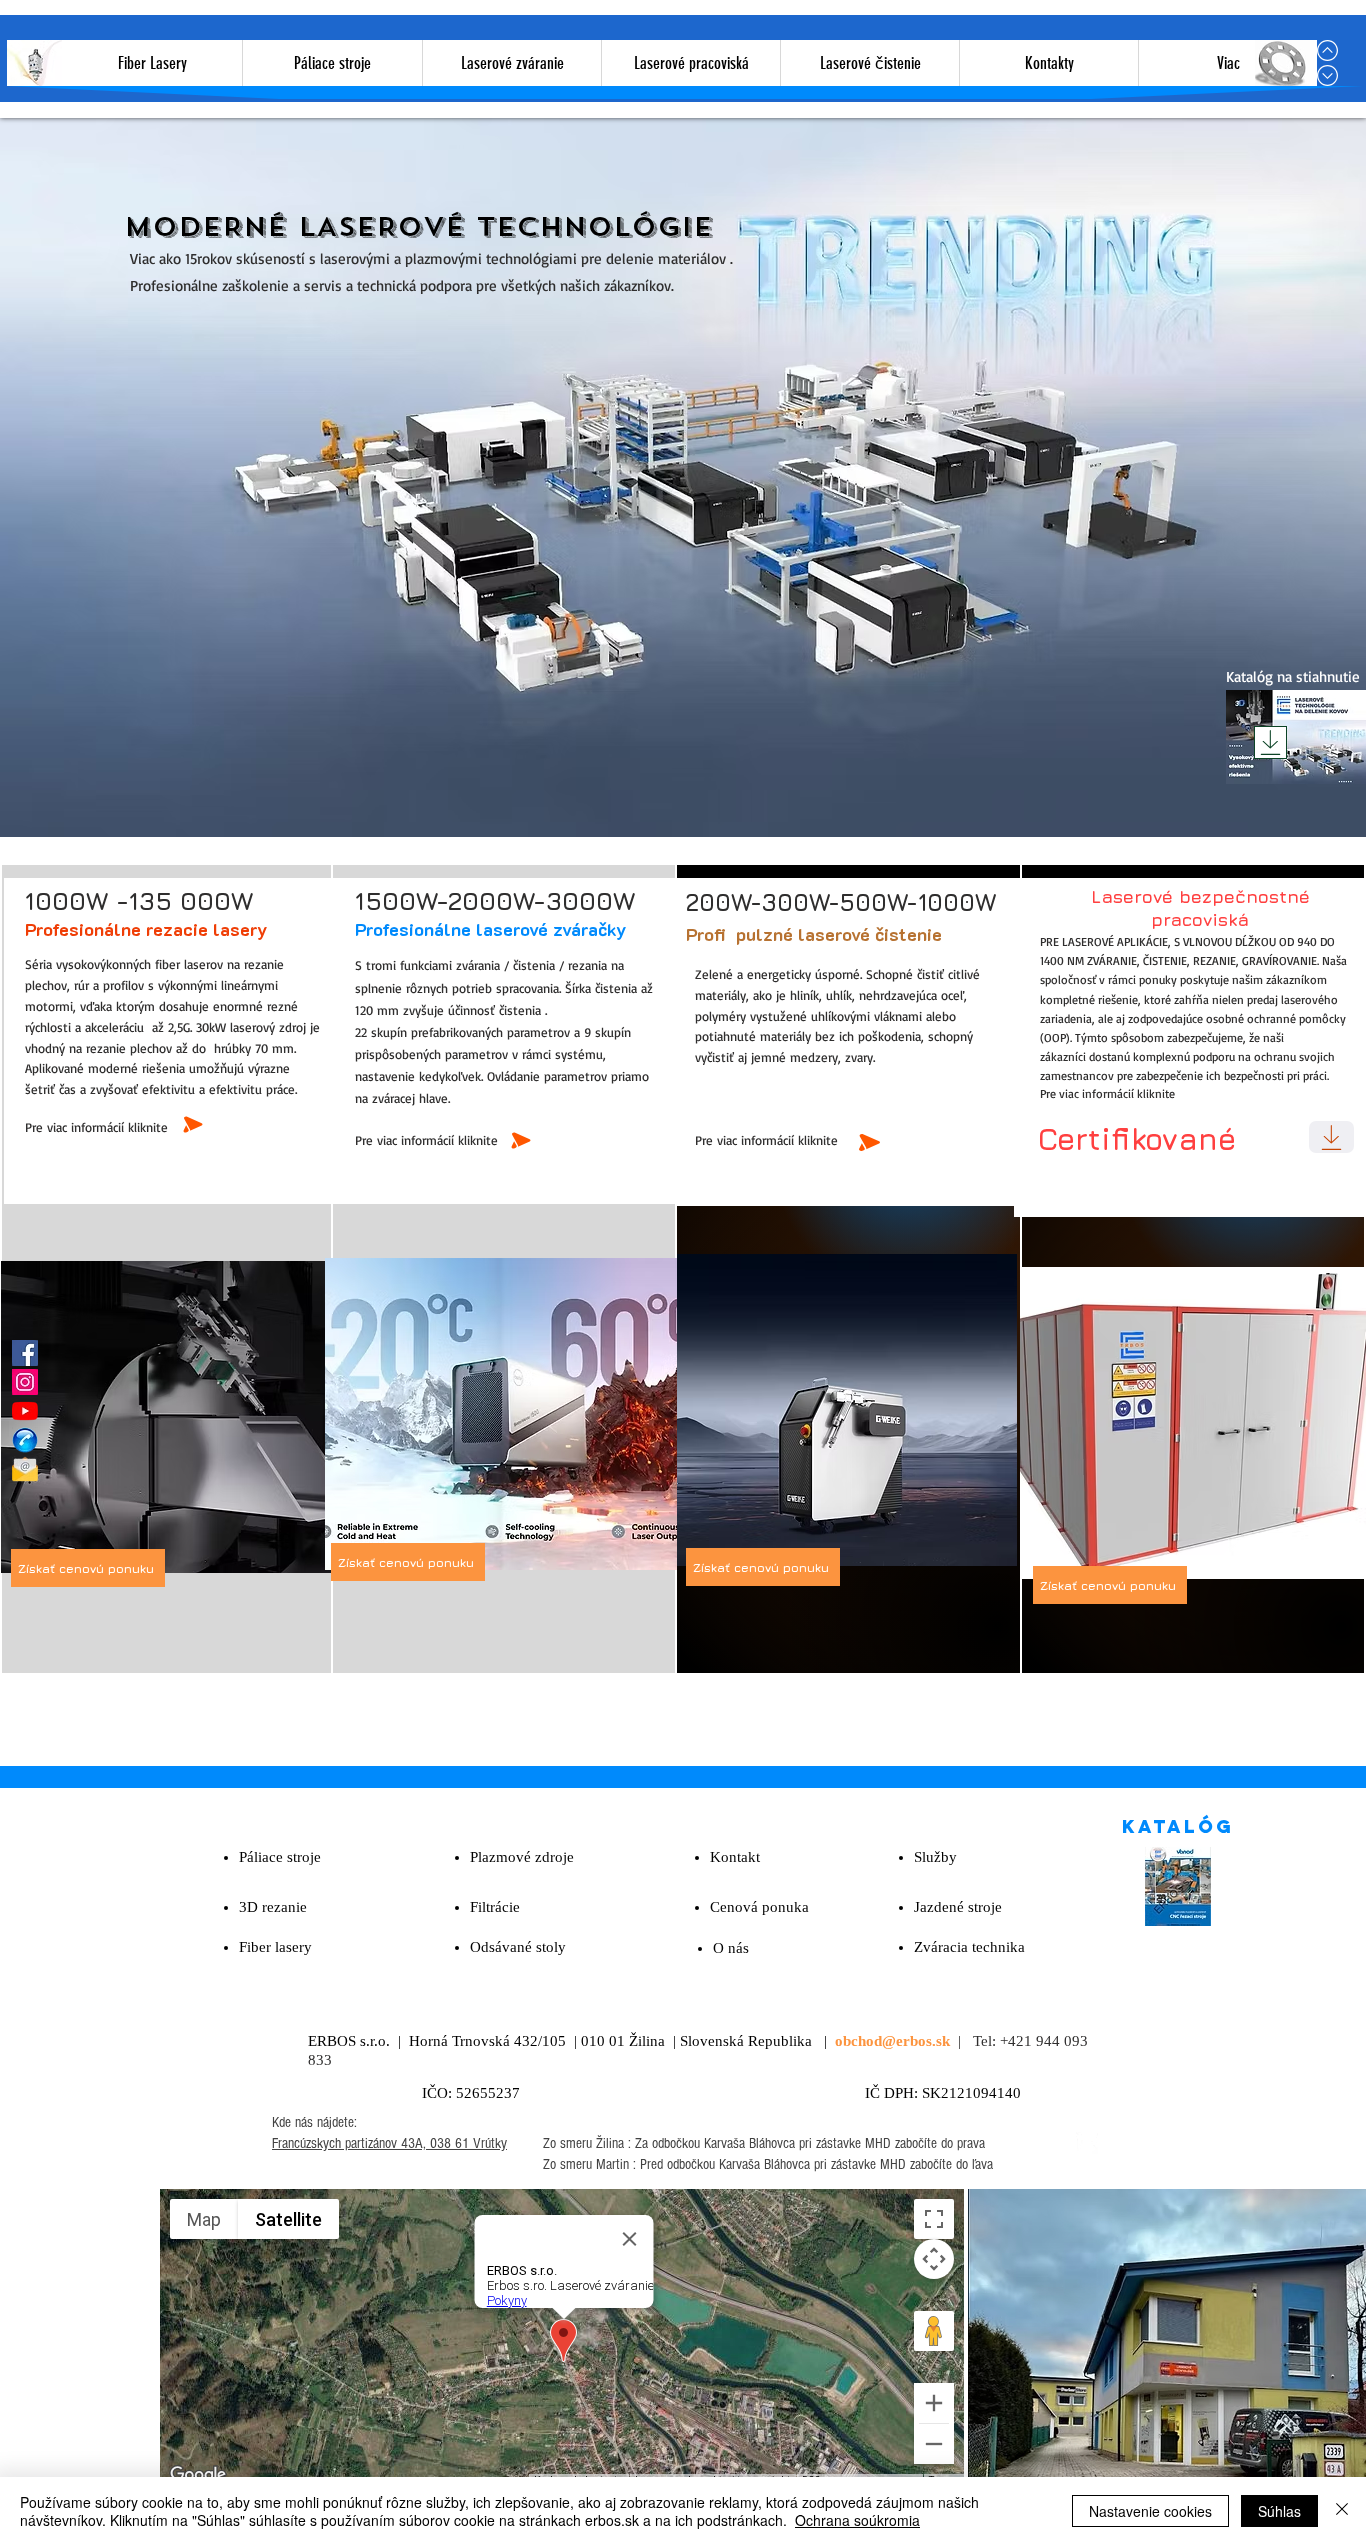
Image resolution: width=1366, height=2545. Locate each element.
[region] (170, 1415)
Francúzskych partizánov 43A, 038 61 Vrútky (389, 2143)
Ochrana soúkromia (857, 2520)
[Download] (1270, 742)
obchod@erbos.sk (892, 2041)
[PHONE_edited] (25, 1440)
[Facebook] (25, 1353)
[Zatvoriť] (1342, 2511)
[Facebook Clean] (1087, 2143)
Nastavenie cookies (1150, 2511)
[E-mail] (25, 1469)
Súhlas (1279, 2511)
